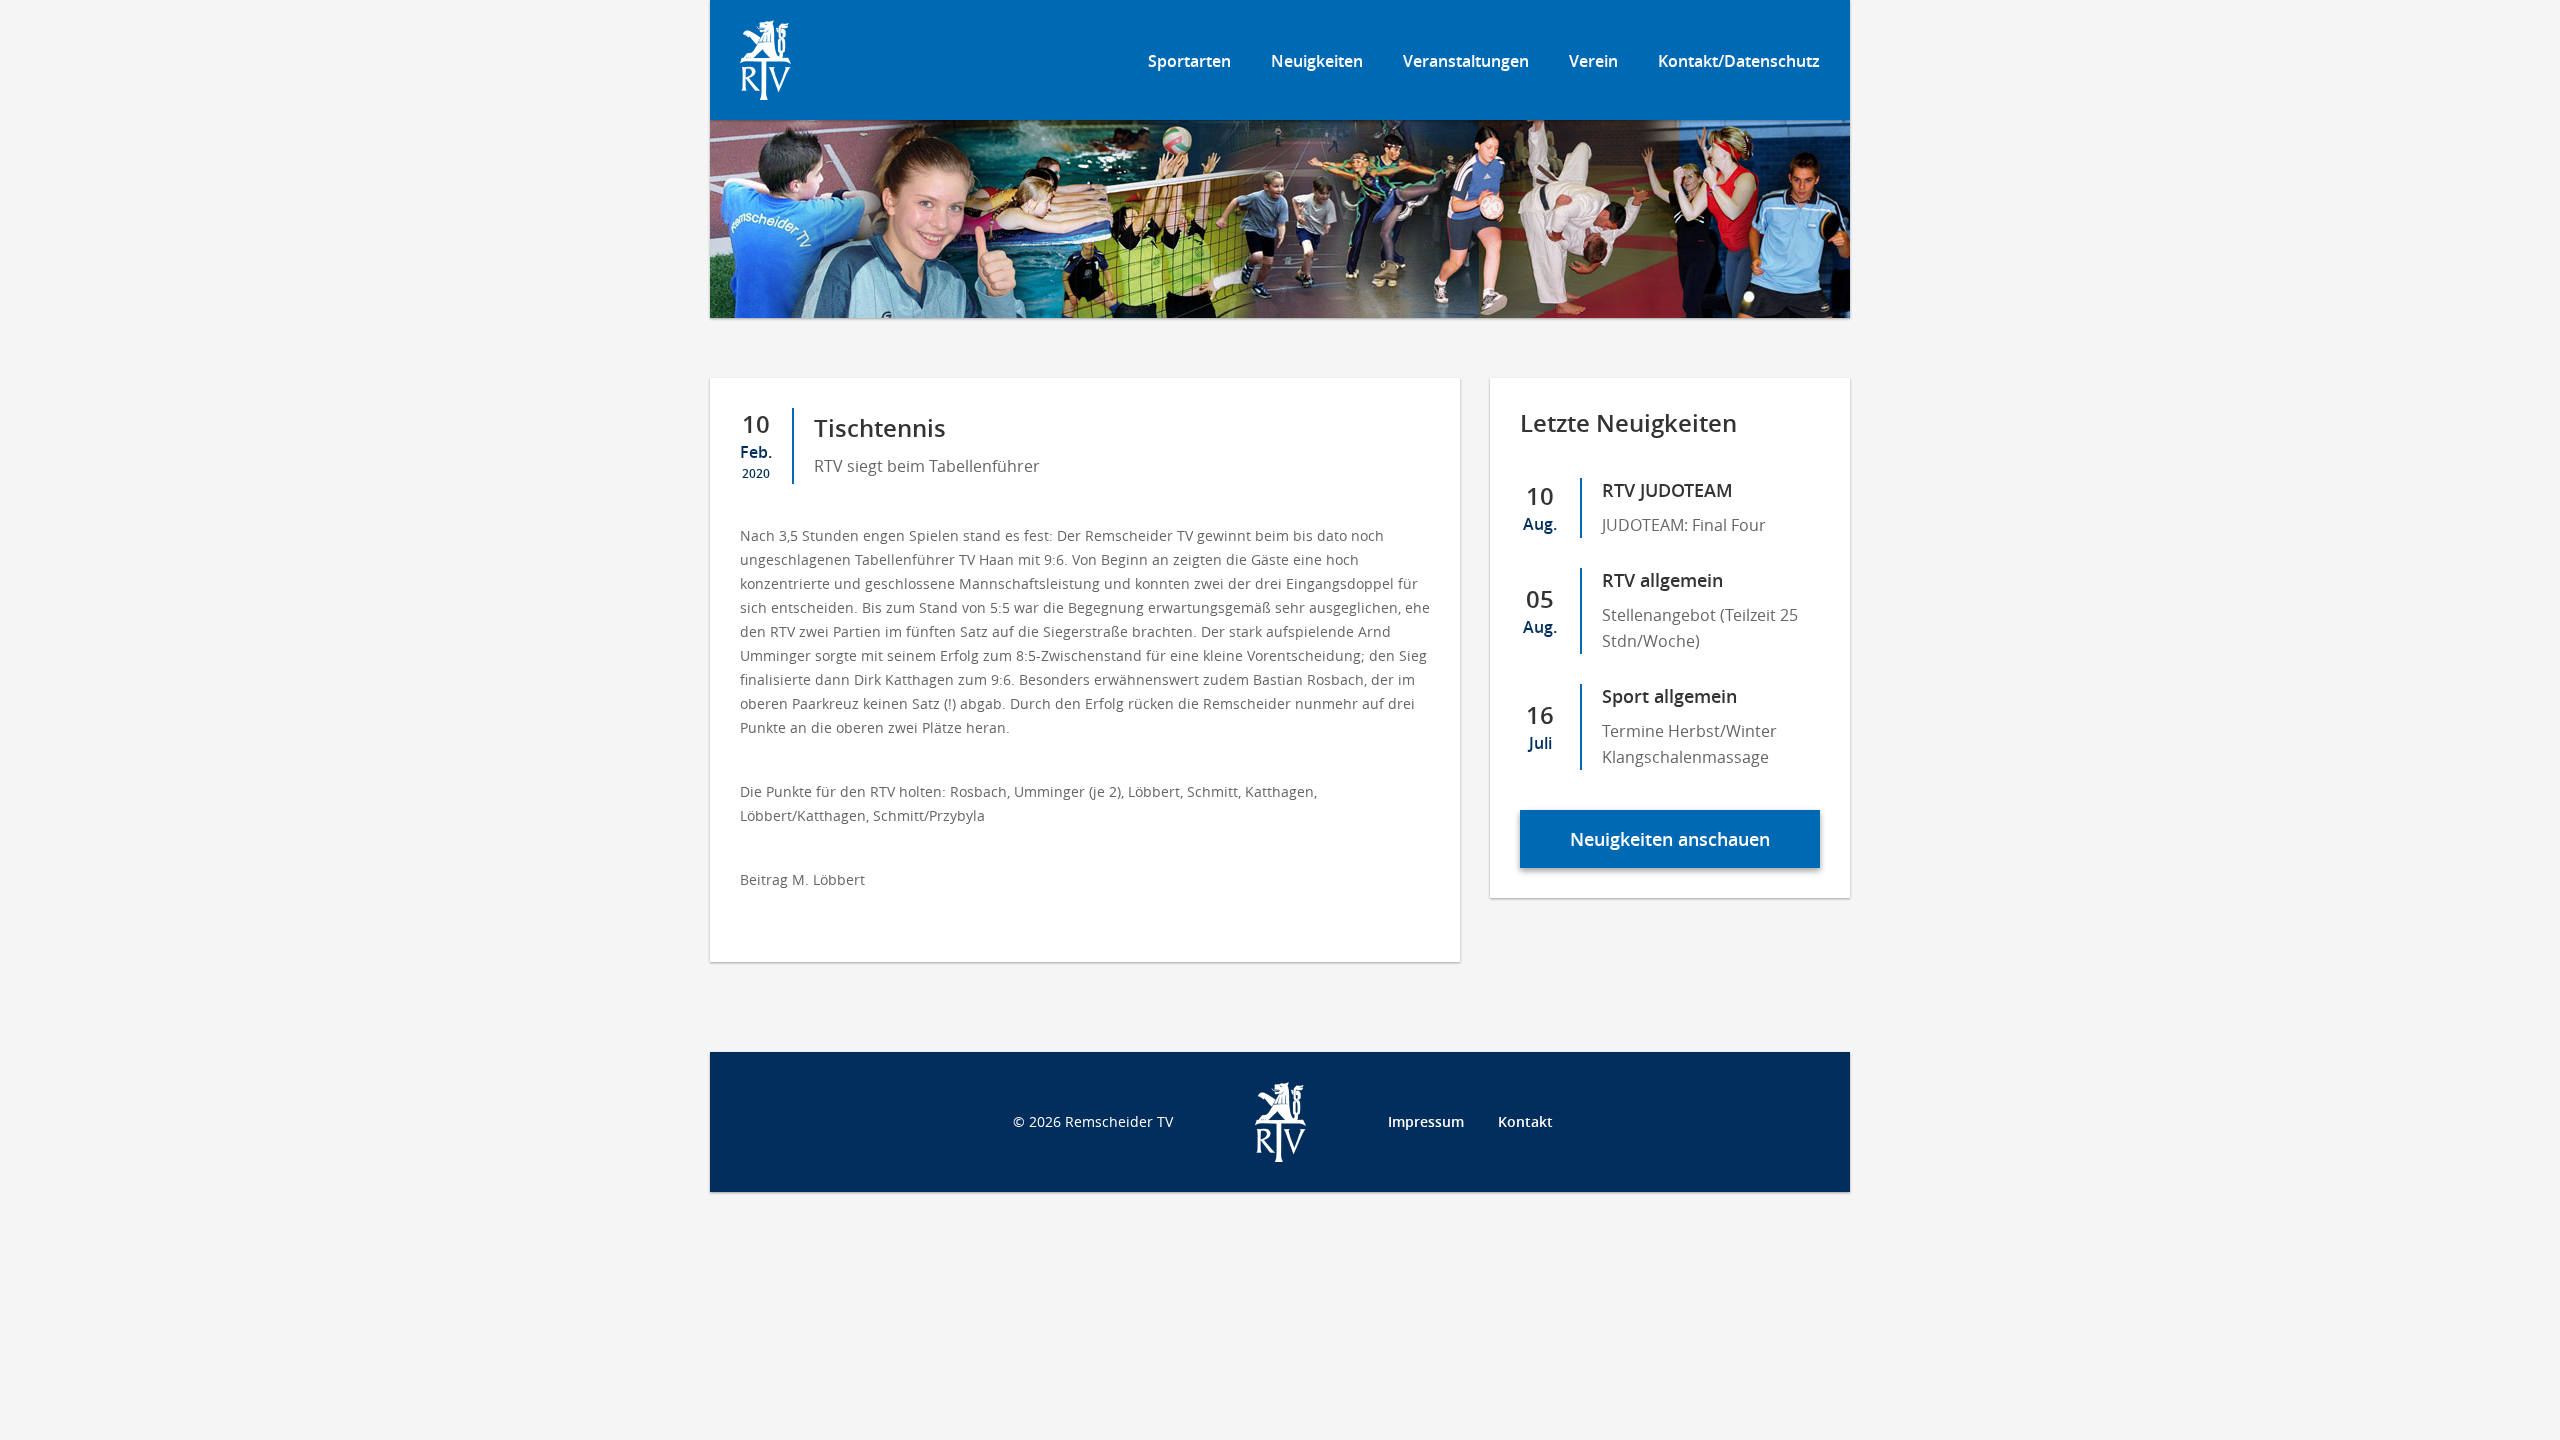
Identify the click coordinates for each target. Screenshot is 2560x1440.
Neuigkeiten (1317, 61)
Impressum (1426, 1121)
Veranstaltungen (1466, 61)
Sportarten (1189, 61)
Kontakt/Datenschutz (1739, 61)
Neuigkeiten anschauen (1670, 839)
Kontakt (1525, 1121)
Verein (1593, 61)
